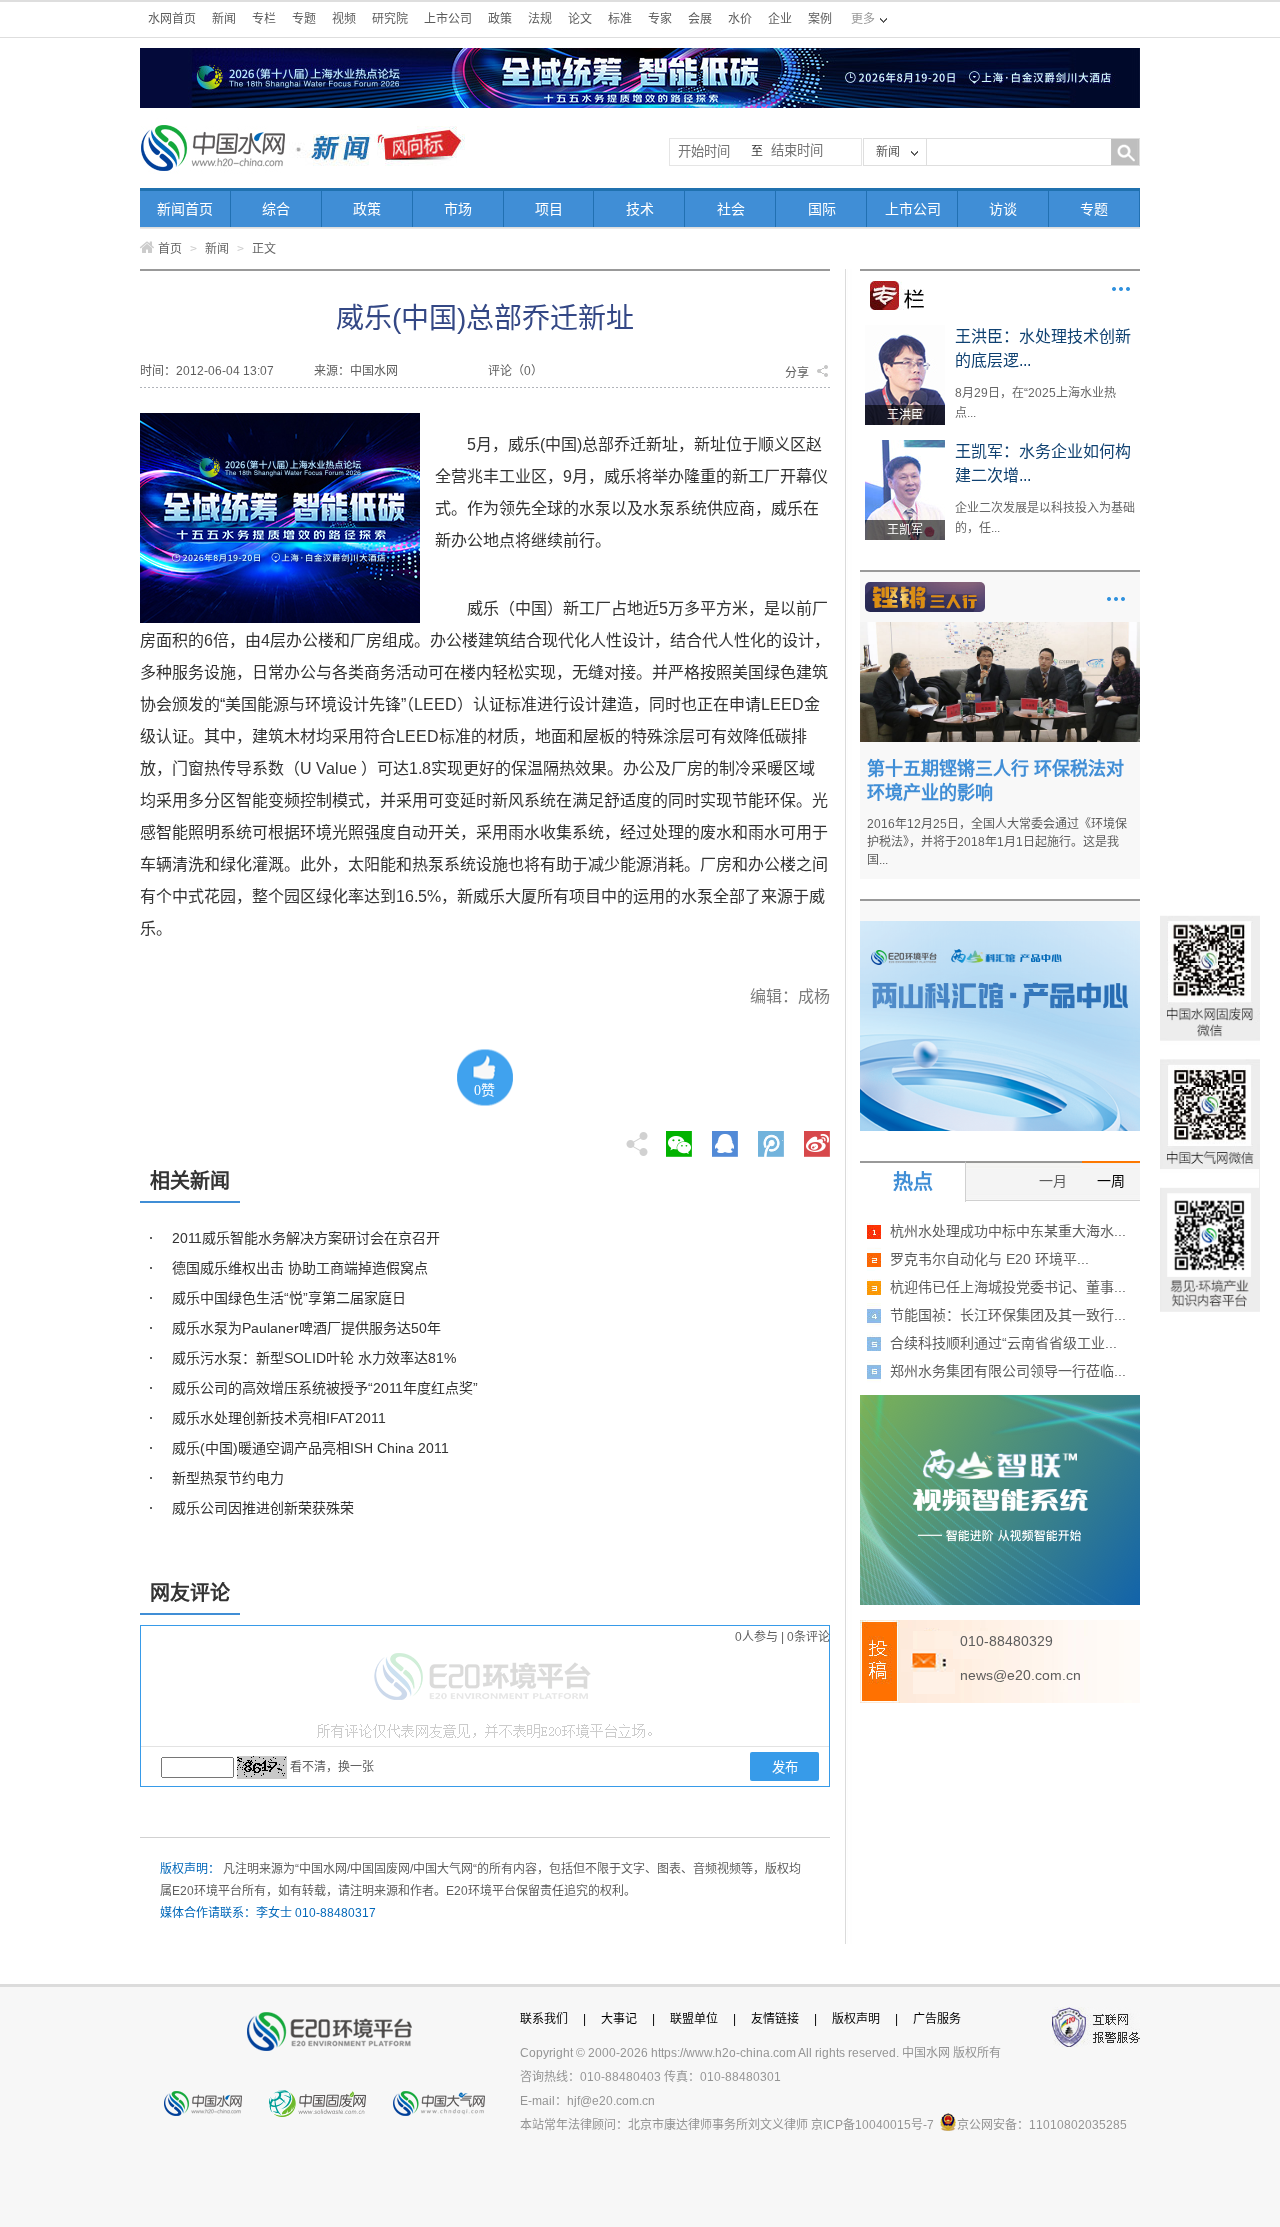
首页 (170, 249)
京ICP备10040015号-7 (872, 2125)
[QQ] (725, 1138)
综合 (276, 209)
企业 (780, 19)
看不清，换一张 (332, 1767)
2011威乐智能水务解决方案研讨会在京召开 (306, 1238)
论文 (580, 19)
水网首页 (172, 19)
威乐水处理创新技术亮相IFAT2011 (279, 1418)
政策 (500, 19)
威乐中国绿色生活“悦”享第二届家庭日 (289, 1298)
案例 (820, 19)
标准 (620, 19)
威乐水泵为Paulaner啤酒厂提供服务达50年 (306, 1328)
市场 (458, 209)
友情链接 (775, 2019)
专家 (660, 19)
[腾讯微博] (772, 1138)
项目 (549, 209)
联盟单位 (694, 2019)
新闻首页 (185, 209)
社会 (731, 209)
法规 (540, 19)
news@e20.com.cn (1020, 1675)
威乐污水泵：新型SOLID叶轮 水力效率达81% (314, 1358)
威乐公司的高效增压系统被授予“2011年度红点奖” (325, 1388)
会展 (700, 19)
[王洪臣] (905, 332)
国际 (822, 209)
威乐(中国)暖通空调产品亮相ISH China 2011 (310, 1448)
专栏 (264, 19)
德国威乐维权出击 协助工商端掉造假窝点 (300, 1268)
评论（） (515, 371)
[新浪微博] (817, 1138)
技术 (640, 209)
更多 (1121, 289)
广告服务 (937, 2019)
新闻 (224, 19)
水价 (740, 19)
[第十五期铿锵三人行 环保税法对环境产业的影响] (1000, 629)
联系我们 (544, 2019)
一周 (1111, 1181)
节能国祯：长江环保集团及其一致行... (1008, 1315)
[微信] (679, 1138)
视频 (344, 19)
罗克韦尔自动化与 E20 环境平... (989, 1259)
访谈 (1003, 209)
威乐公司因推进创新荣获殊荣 (263, 1508)
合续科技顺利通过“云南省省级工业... (1003, 1343)
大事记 (619, 2019)
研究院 (390, 19)
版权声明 (856, 2019)
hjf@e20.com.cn (611, 2101)
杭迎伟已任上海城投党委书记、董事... (1008, 1287)
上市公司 (448, 19)
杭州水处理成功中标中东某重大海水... (1008, 1231)
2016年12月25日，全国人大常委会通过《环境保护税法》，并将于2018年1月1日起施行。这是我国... (997, 842)
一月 (1053, 1181)
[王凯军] (905, 447)
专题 (304, 19)
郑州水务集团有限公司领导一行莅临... (1008, 1371)
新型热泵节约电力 (228, 1478)
